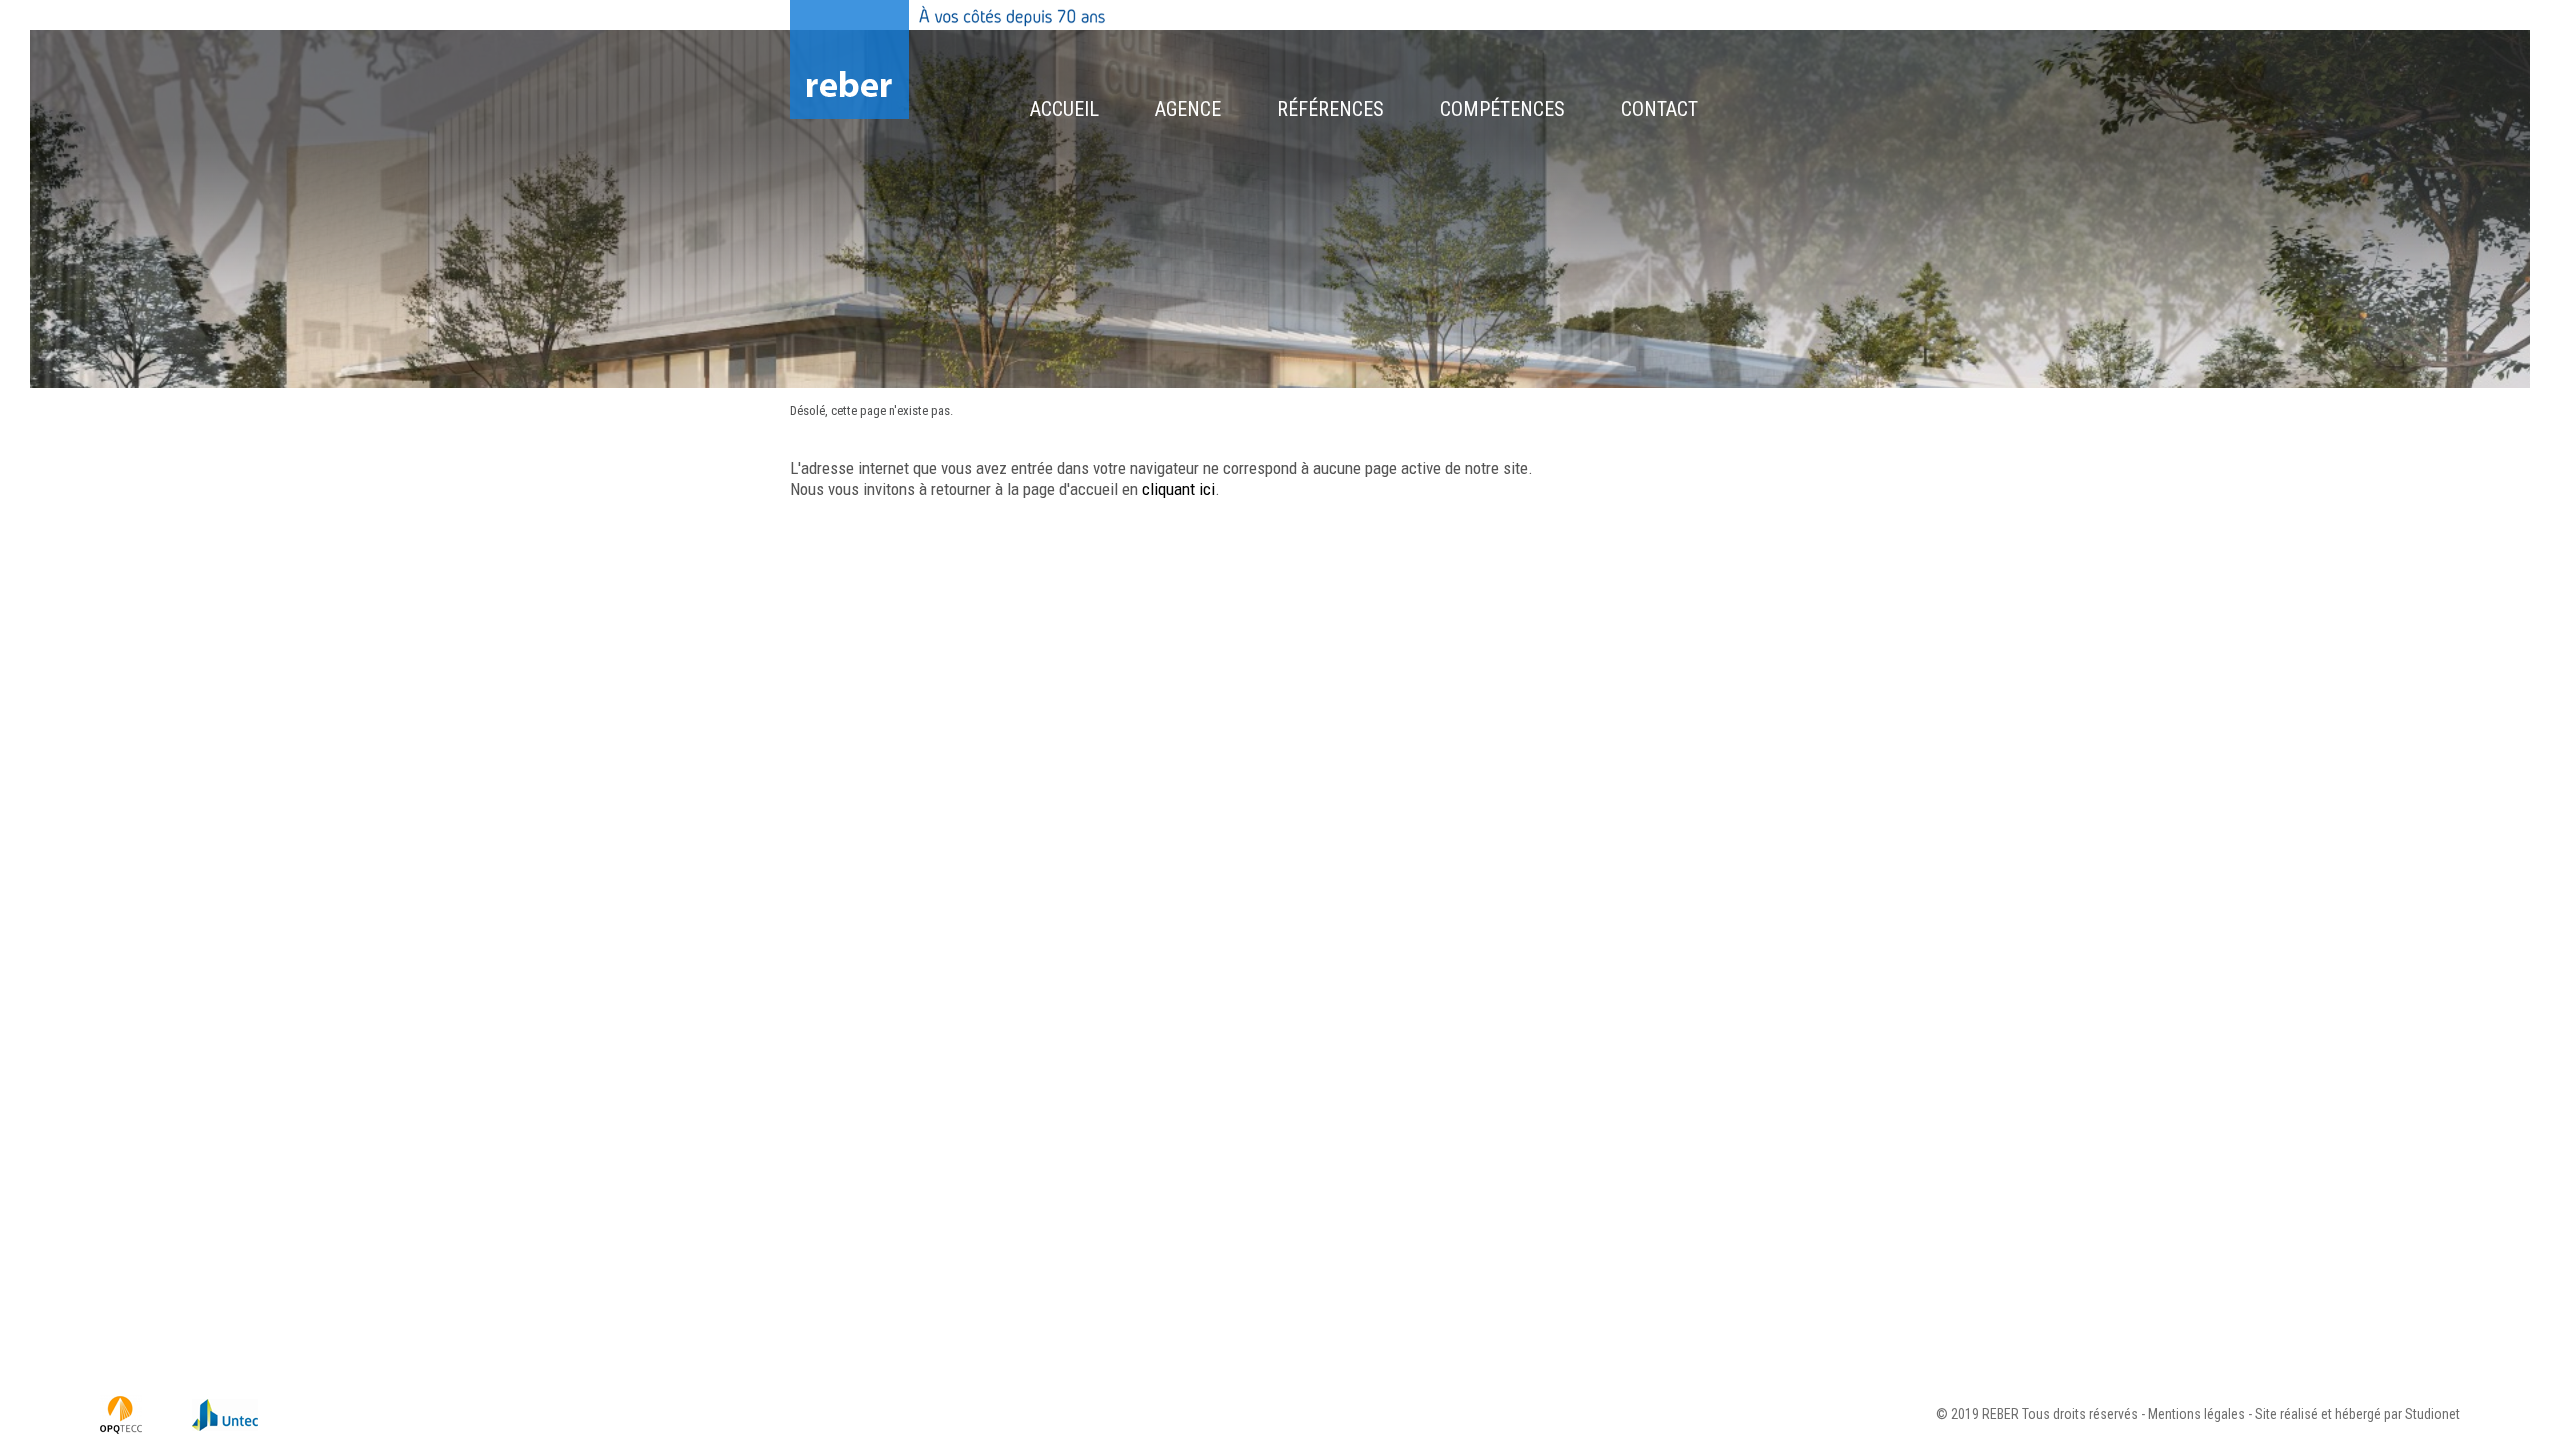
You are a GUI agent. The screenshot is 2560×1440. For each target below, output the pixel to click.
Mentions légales (2196, 1414)
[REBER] (850, 61)
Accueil (1064, 109)
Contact (1659, 109)
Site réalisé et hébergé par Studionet (2357, 1414)
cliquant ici (1178, 489)
